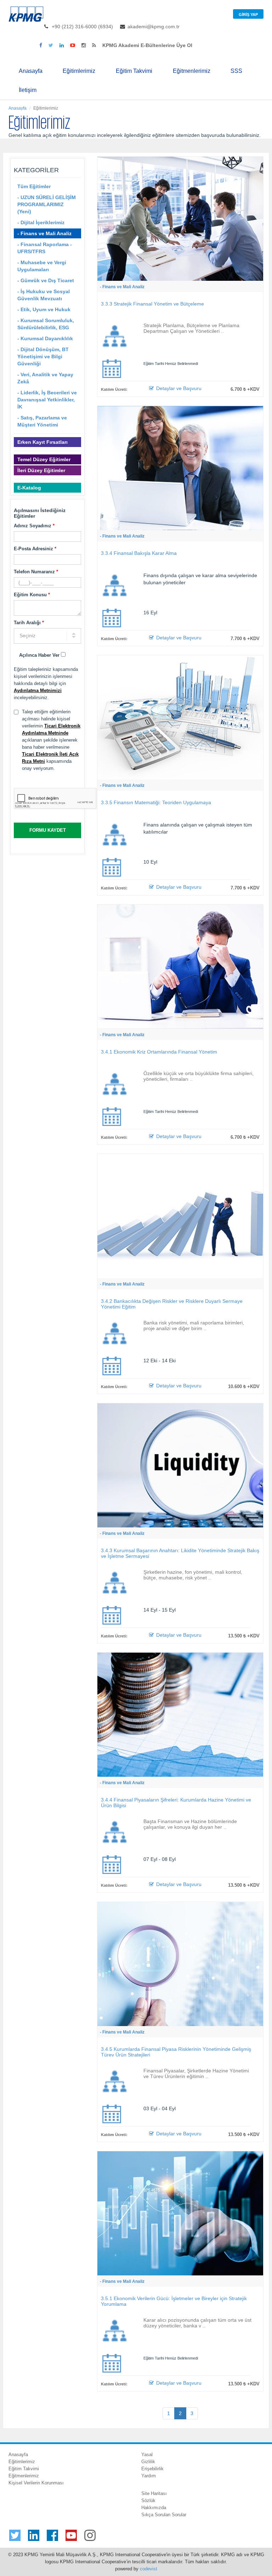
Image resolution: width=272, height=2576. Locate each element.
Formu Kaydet (48, 830)
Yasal (147, 2455)
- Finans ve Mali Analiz (44, 233)
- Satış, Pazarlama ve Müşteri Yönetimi (42, 421)
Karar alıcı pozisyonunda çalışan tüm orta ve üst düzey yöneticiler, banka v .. (197, 2323)
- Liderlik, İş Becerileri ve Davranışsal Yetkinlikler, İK (47, 400)
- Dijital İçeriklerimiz (41, 222)
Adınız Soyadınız (34, 526)
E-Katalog (29, 488)
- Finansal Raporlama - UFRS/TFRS (45, 248)
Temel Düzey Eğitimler (44, 459)
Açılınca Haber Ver (40, 655)
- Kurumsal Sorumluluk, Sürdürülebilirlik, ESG (46, 324)
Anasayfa (31, 71)
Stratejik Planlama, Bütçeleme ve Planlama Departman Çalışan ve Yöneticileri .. (191, 328)
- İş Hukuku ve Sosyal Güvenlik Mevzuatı (44, 295)
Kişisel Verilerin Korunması (36, 2483)
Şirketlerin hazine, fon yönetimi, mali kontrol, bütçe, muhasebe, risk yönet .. (193, 1575)
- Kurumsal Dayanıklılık (45, 338)
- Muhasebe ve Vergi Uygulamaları (42, 266)
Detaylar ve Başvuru (178, 388)
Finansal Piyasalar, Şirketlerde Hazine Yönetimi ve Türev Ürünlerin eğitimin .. (196, 2073)
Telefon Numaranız (36, 572)
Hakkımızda (154, 2508)
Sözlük (148, 2500)
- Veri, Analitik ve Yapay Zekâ (45, 378)
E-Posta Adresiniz (35, 549)
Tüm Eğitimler (34, 186)
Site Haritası (154, 2493)
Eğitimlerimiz (79, 71)
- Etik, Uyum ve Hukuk (44, 309)
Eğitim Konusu (32, 595)
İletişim (28, 90)
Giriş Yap (248, 14)
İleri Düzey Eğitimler (41, 470)
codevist (149, 2569)
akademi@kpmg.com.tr (154, 27)
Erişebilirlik (152, 2469)
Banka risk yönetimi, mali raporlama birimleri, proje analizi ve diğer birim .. (194, 1325)
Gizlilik (148, 2462)
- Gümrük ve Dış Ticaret (46, 280)
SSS (236, 71)
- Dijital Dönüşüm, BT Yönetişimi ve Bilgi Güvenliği (43, 356)
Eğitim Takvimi (134, 71)
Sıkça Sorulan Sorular (164, 2515)
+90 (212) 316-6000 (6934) (82, 27)
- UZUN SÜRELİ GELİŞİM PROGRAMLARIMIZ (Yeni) (47, 204)
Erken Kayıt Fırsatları (42, 442)
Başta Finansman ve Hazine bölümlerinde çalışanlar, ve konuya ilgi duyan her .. (190, 1824)
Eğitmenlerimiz (192, 71)
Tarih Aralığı (29, 623)
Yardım (149, 2476)
